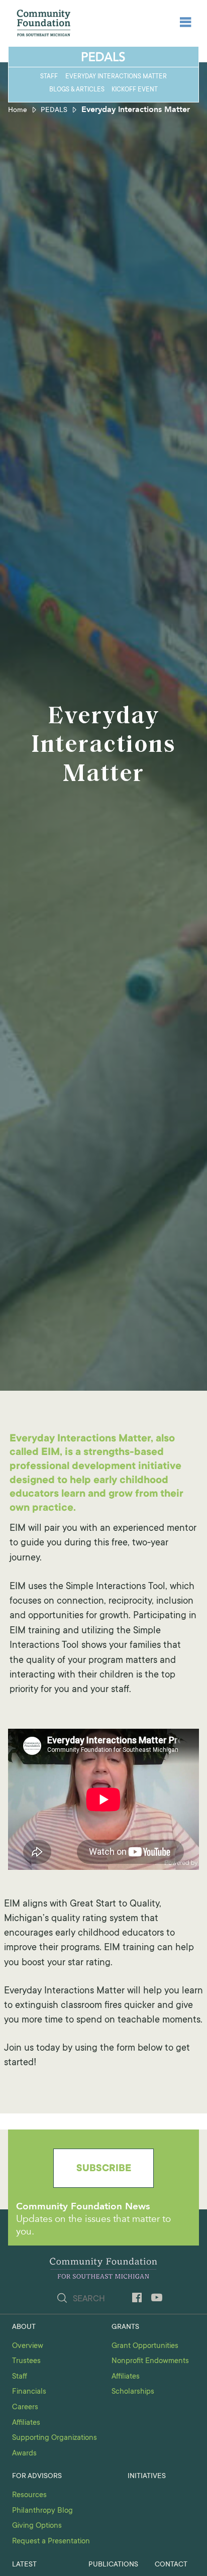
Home (18, 110)
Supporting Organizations (55, 2438)
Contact (171, 2565)
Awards (24, 2454)
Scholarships (133, 2392)
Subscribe (104, 2169)
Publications (113, 2565)
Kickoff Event (135, 90)
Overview (28, 2346)
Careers (25, 2407)
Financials (29, 2392)
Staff (49, 77)
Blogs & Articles (77, 90)
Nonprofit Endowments (150, 2361)
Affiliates (26, 2423)
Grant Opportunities (145, 2346)
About (24, 2327)
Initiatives (147, 2477)
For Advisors (37, 2477)
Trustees (26, 2361)
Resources (29, 2495)
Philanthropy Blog (42, 2511)
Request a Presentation (51, 2542)
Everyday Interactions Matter (116, 77)
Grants (125, 2327)
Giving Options (37, 2526)
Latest (24, 2565)
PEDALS (54, 110)
